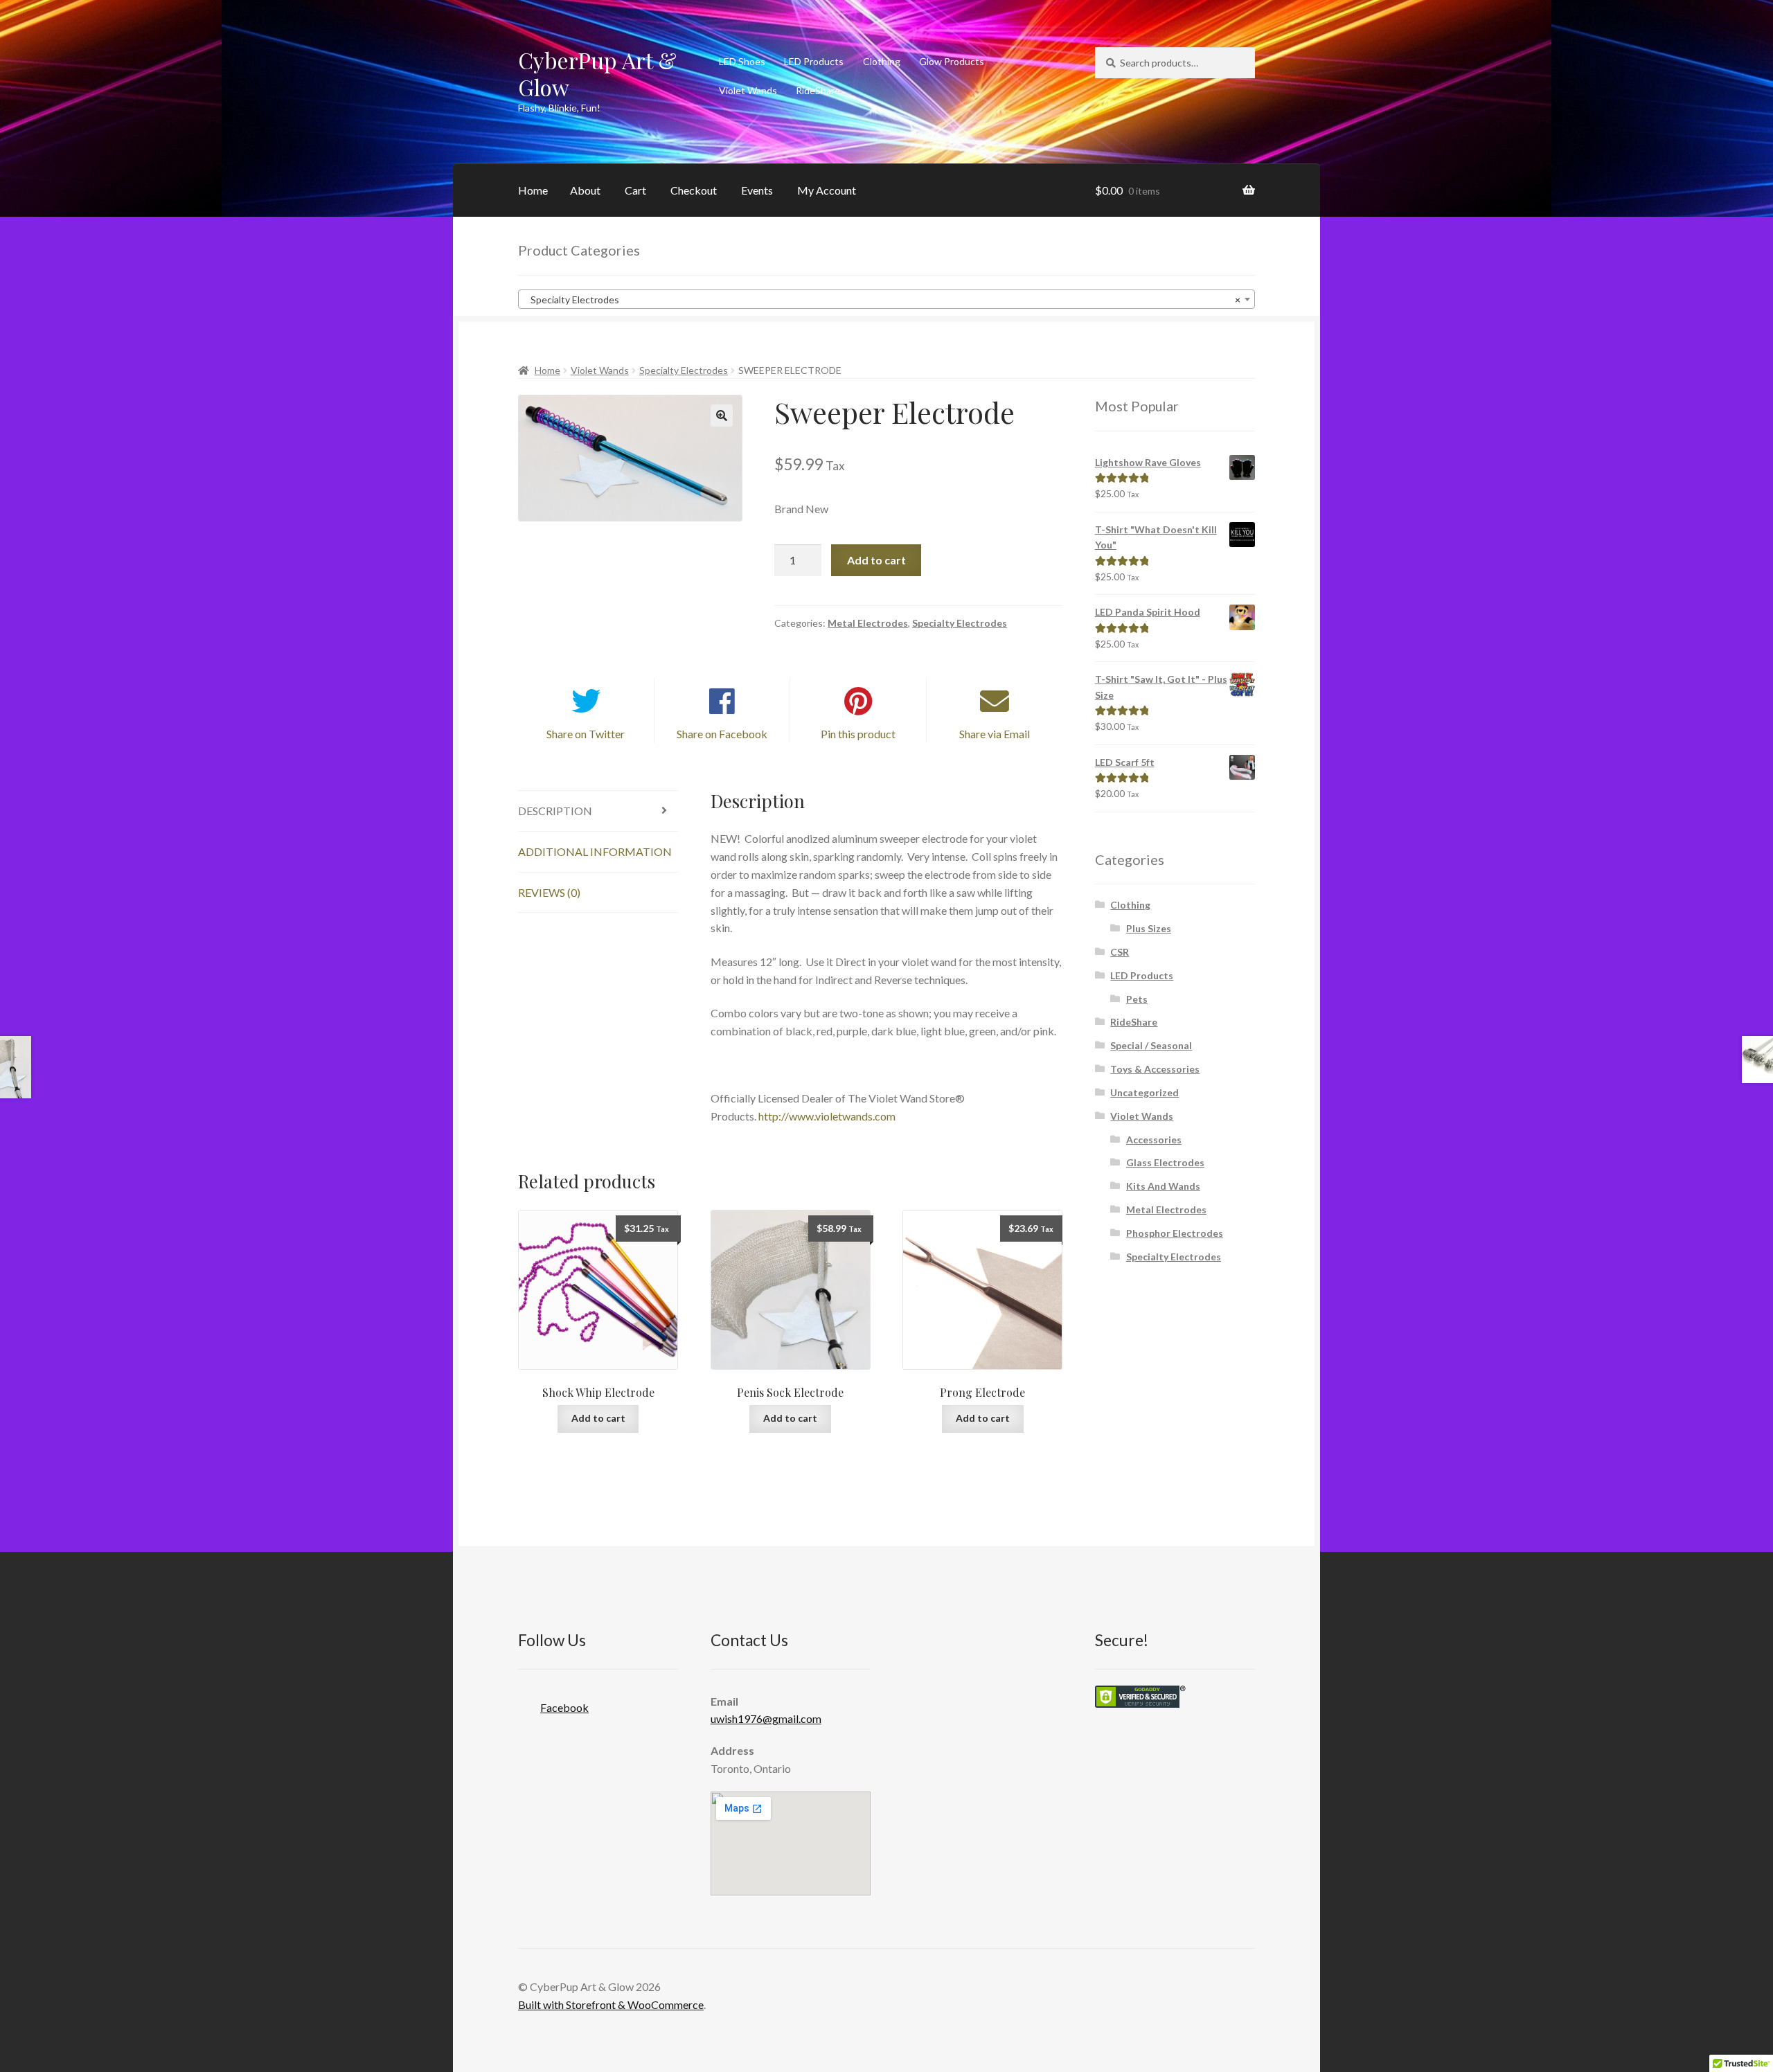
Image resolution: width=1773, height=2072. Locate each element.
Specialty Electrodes (684, 370)
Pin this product (858, 734)
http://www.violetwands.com (827, 1116)
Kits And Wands (1163, 1186)
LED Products (814, 61)
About (585, 190)
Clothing (882, 61)
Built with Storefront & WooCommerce (611, 2004)
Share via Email (995, 734)
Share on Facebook (722, 734)
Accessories (1154, 1140)
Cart (635, 190)
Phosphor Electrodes (1175, 1233)
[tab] (598, 811)
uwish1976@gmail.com (766, 1718)
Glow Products (952, 61)
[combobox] (886, 299)
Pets (1137, 999)
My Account (827, 190)
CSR (1120, 952)
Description (555, 811)
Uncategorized (1144, 1092)
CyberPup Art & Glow (597, 73)
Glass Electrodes (1165, 1162)
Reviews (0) (549, 892)
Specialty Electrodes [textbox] (882, 300)
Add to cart (876, 560)
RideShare (818, 90)
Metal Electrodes (868, 623)
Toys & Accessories (1155, 1069)
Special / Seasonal (1151, 1045)
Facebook (564, 1707)
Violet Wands (748, 90)
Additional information (595, 851)
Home (533, 190)
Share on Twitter (586, 734)
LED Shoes (742, 61)
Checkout (694, 190)
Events (757, 190)
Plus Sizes (1149, 928)
